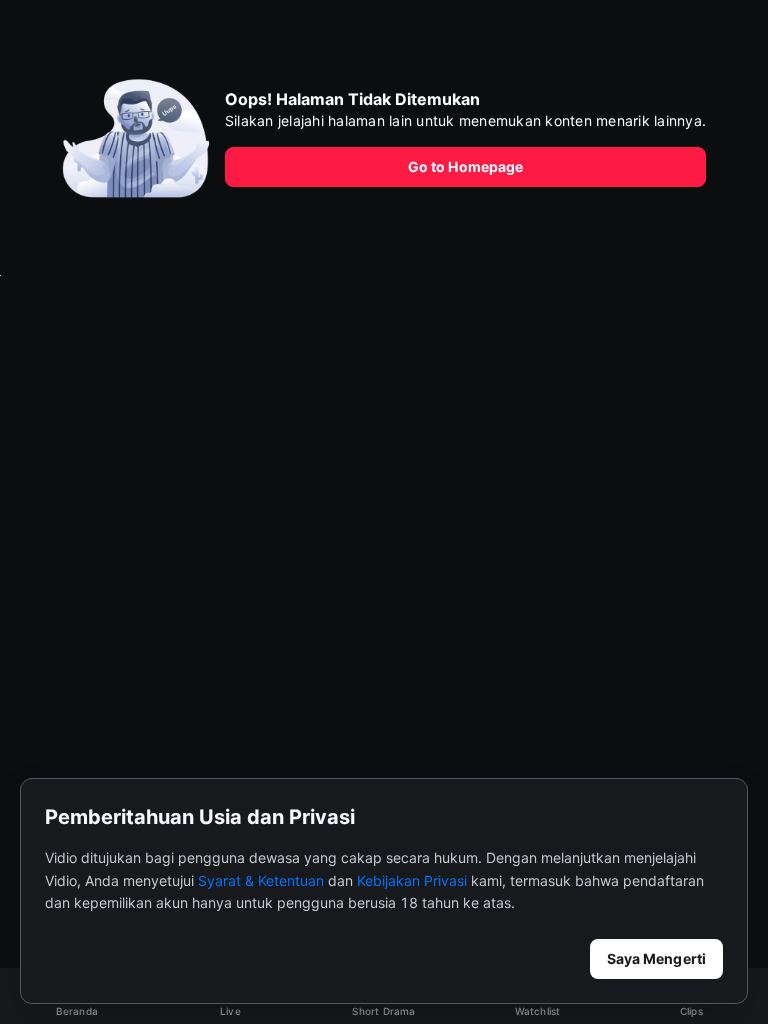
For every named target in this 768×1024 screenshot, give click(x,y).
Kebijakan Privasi (412, 880)
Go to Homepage (465, 166)
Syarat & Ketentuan (261, 880)
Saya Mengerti (656, 958)
